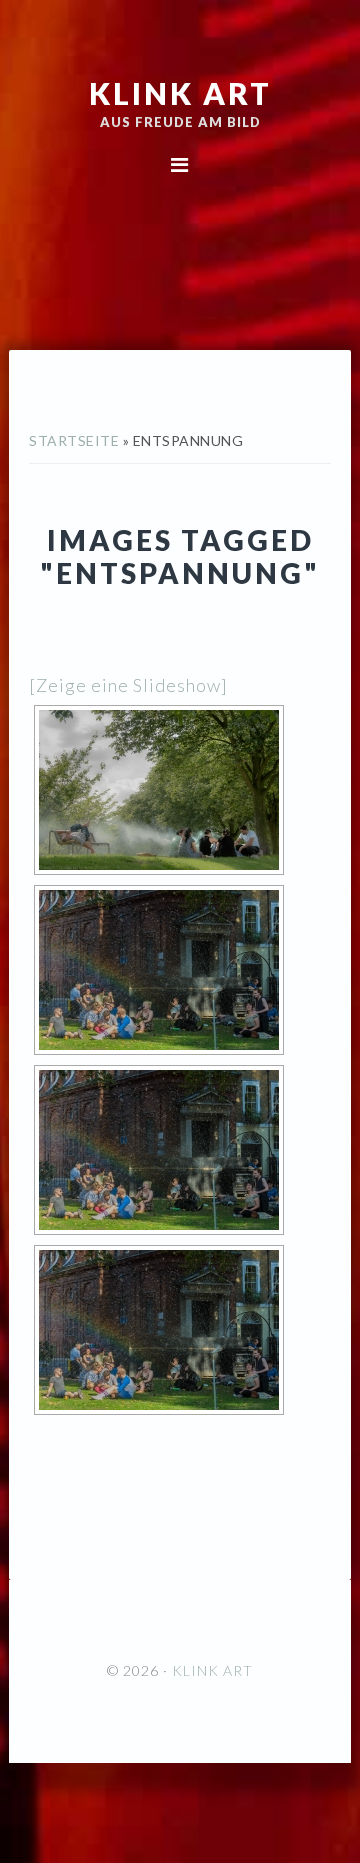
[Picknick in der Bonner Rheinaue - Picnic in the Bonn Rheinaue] (159, 790)
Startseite (74, 440)
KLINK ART (180, 93)
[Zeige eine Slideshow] (128, 685)
